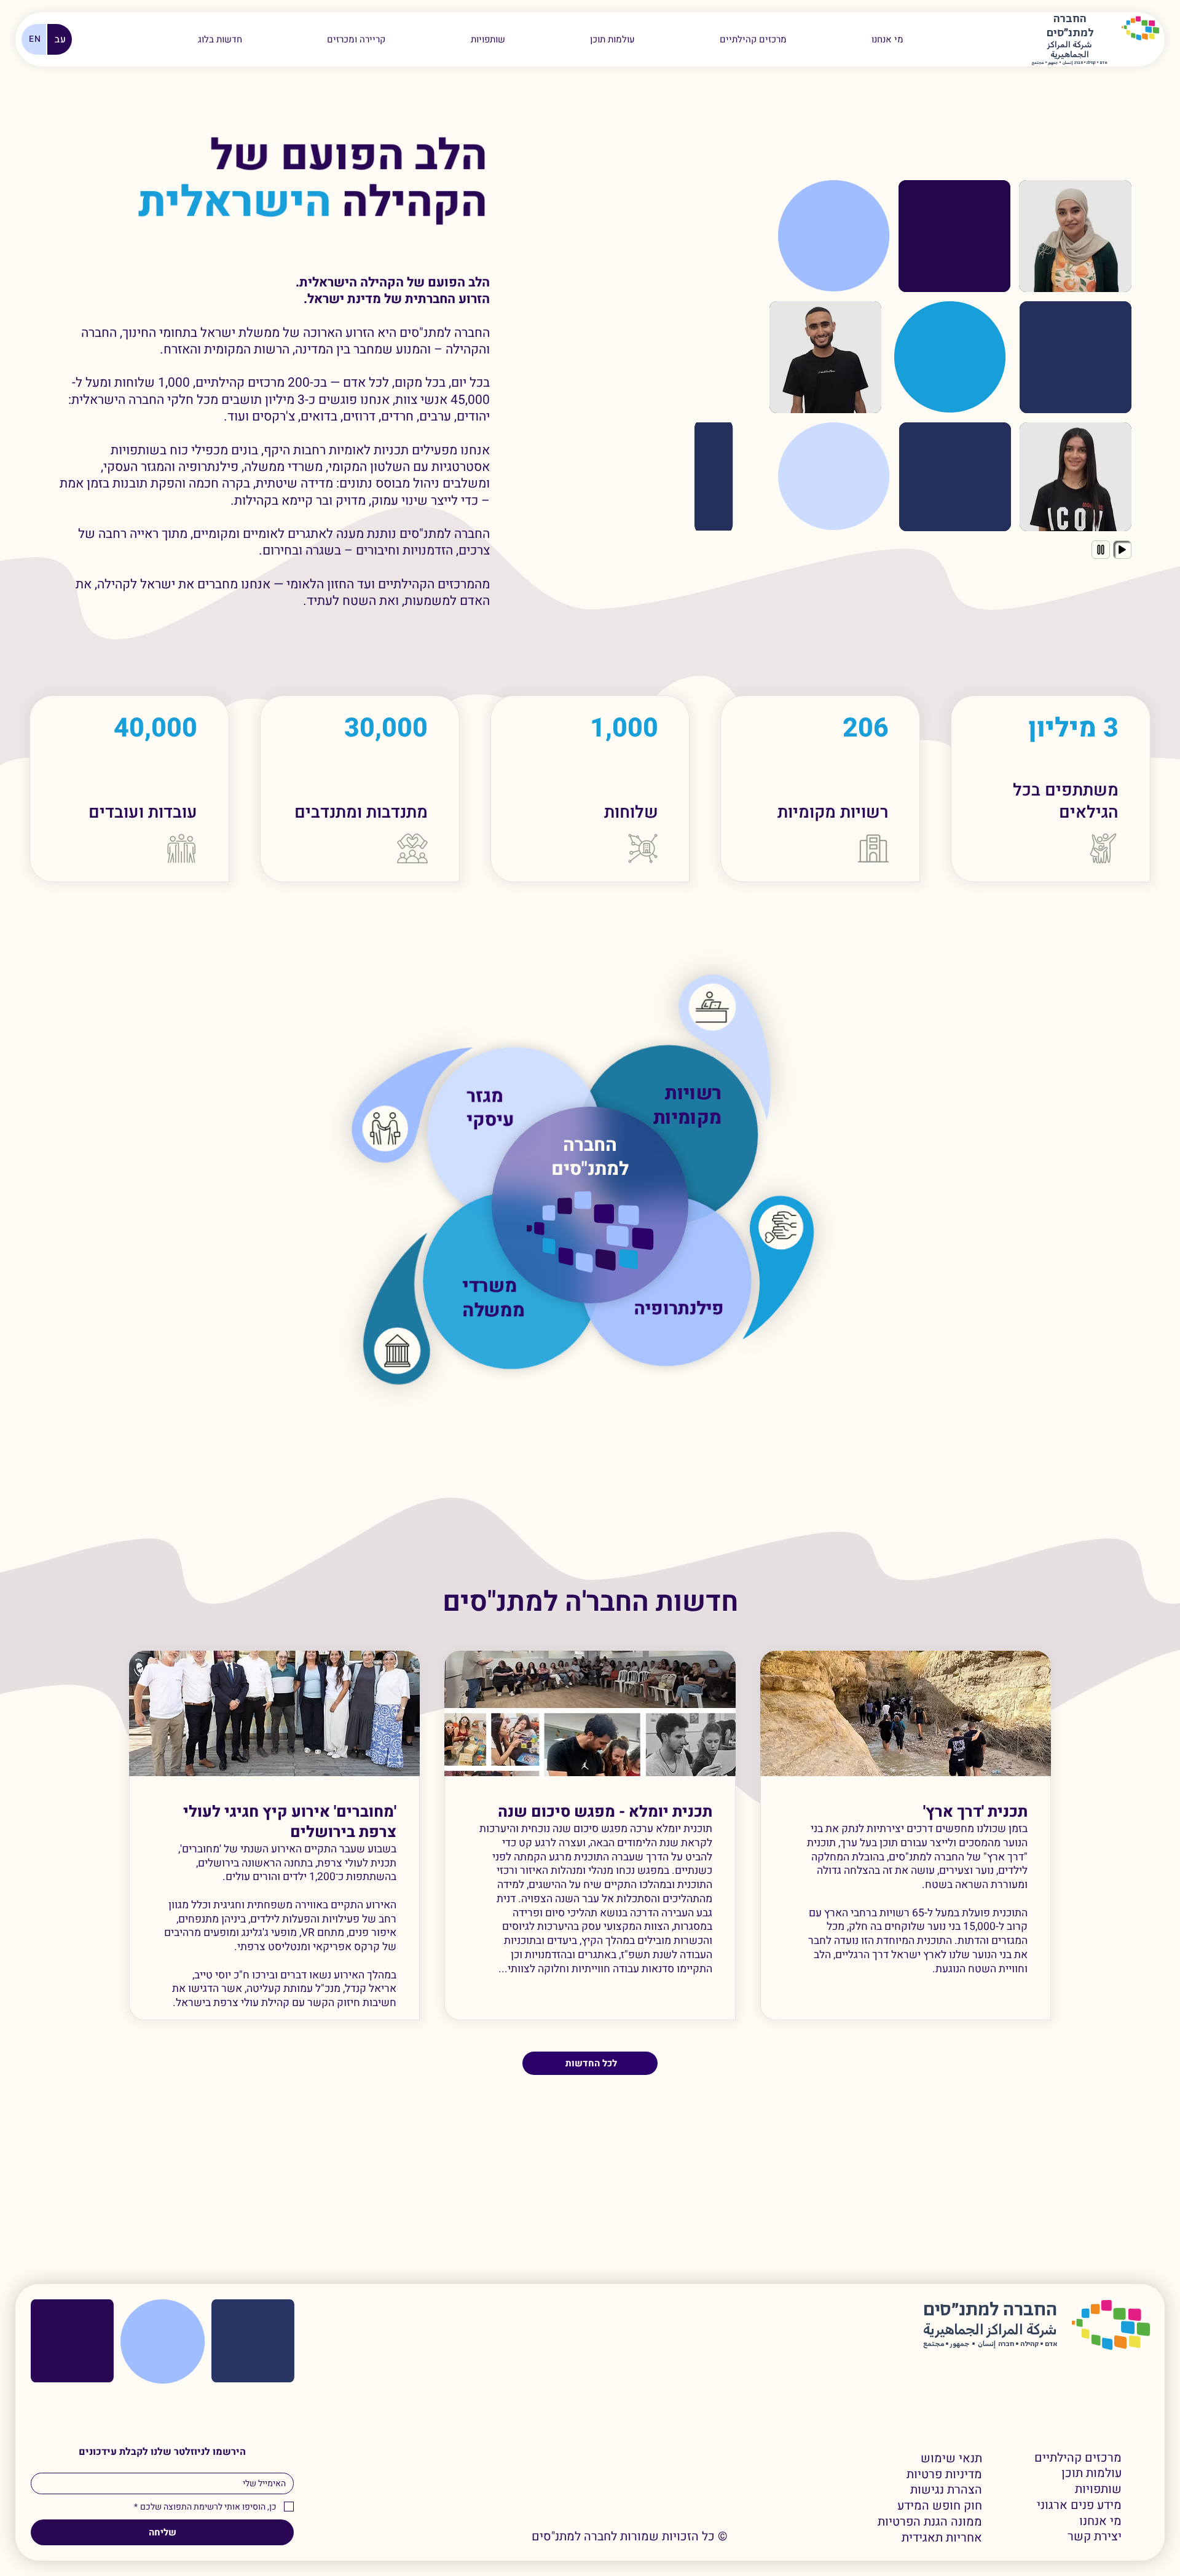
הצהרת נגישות (946, 2490)
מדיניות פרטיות (944, 2475)
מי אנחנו (1100, 2521)
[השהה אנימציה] (1101, 550)
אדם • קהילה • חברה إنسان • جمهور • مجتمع (1070, 63)
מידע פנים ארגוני (1079, 2505)
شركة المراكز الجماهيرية (1070, 50)
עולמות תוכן (1091, 2473)
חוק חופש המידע (940, 2506)
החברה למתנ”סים (990, 2310)
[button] (356, 39)
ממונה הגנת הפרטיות (930, 2522)
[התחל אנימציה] (1122, 550)
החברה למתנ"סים (590, 1157)
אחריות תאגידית (942, 2538)
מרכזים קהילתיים (1078, 2458)
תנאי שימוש (951, 2459)
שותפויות (1098, 2489)
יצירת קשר (1095, 2537)
